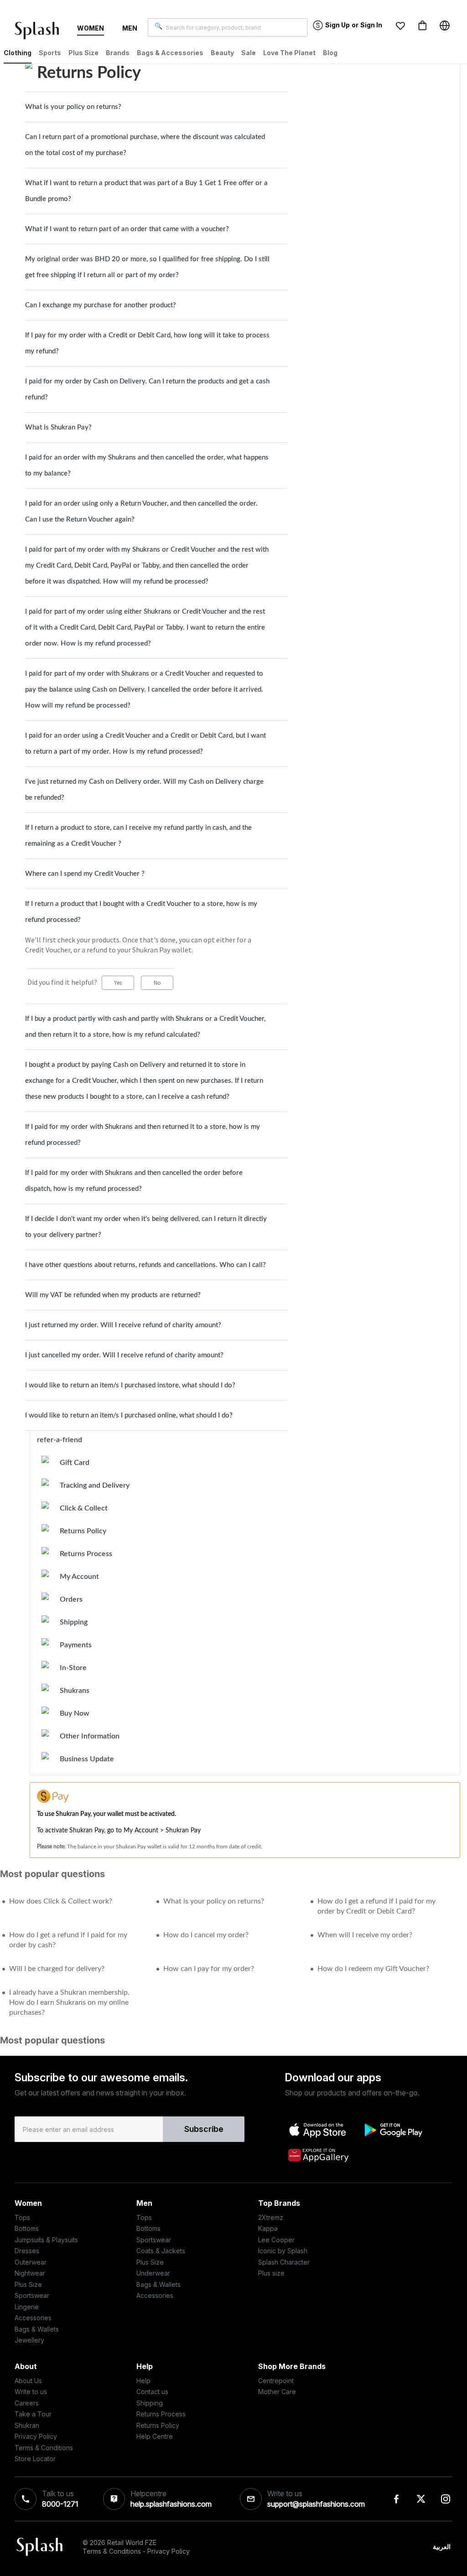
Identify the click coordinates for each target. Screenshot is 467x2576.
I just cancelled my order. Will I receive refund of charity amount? (124, 1355)
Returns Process (86, 1554)
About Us (28, 2381)
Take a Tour (33, 2414)
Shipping (74, 1622)
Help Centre (155, 2436)
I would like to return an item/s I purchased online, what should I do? (129, 1415)
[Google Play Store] (393, 2130)
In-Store (73, 1668)
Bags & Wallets (37, 2329)
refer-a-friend (60, 1440)
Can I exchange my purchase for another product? (101, 305)
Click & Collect (84, 1508)
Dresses (27, 2251)
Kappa (268, 2228)
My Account (79, 1577)
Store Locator (35, 2459)
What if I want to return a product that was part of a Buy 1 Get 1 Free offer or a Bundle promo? (146, 191)
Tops (22, 2217)
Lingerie (27, 2307)
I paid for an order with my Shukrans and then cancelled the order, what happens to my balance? (147, 466)
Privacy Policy (36, 2436)
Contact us (152, 2392)
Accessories (33, 2318)
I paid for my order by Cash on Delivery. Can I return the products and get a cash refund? (147, 389)
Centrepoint (276, 2381)
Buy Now (75, 1713)
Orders (71, 1599)
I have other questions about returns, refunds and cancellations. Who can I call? (145, 1265)
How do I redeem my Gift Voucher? (373, 1969)
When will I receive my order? (365, 1935)
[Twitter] (421, 2499)
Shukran (27, 2425)
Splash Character (284, 2262)
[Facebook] (396, 2499)
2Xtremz (271, 2217)
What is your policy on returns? (73, 107)
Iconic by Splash (283, 2251)
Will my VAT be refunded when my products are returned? (113, 1295)
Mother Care (277, 2392)
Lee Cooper (276, 2240)
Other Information (90, 1736)
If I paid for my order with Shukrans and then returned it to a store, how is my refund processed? (143, 1135)
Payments (76, 1645)
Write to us (31, 2392)
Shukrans (75, 1691)
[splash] (41, 32)
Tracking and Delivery (95, 1485)
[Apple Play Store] (318, 2130)
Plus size (271, 2273)
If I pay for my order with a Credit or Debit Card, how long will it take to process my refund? (147, 343)
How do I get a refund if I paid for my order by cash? (68, 1940)
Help (143, 2381)
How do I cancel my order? (206, 1935)
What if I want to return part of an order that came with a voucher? (127, 229)
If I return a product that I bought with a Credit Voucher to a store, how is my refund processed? (141, 912)
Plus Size (28, 2284)
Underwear (153, 2273)
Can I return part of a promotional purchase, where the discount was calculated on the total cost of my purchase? (145, 145)
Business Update (87, 1759)
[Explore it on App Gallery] (318, 2155)
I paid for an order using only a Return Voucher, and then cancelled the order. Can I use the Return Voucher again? (141, 512)
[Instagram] (446, 2499)
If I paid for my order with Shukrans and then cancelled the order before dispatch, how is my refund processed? (134, 1181)
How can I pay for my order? (209, 1969)
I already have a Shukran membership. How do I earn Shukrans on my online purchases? (69, 2002)
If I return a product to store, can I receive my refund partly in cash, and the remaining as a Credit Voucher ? (138, 836)
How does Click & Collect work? (61, 1901)
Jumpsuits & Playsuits (46, 2240)
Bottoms (27, 2228)
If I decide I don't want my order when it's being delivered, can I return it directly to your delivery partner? (146, 1227)
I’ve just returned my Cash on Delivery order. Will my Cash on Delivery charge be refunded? (144, 790)
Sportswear (32, 2295)
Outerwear (31, 2262)
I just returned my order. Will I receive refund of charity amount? (123, 1325)
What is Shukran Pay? (58, 427)
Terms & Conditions (44, 2448)
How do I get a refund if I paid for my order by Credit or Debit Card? (376, 1906)
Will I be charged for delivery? (57, 1969)
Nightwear (30, 2273)
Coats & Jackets (161, 2251)
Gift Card (75, 1463)
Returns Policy (83, 1531)
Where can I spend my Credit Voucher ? (85, 874)
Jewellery (29, 2340)
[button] (400, 26)
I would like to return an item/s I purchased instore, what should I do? (130, 1385)
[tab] (156, 107)
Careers (27, 2403)
